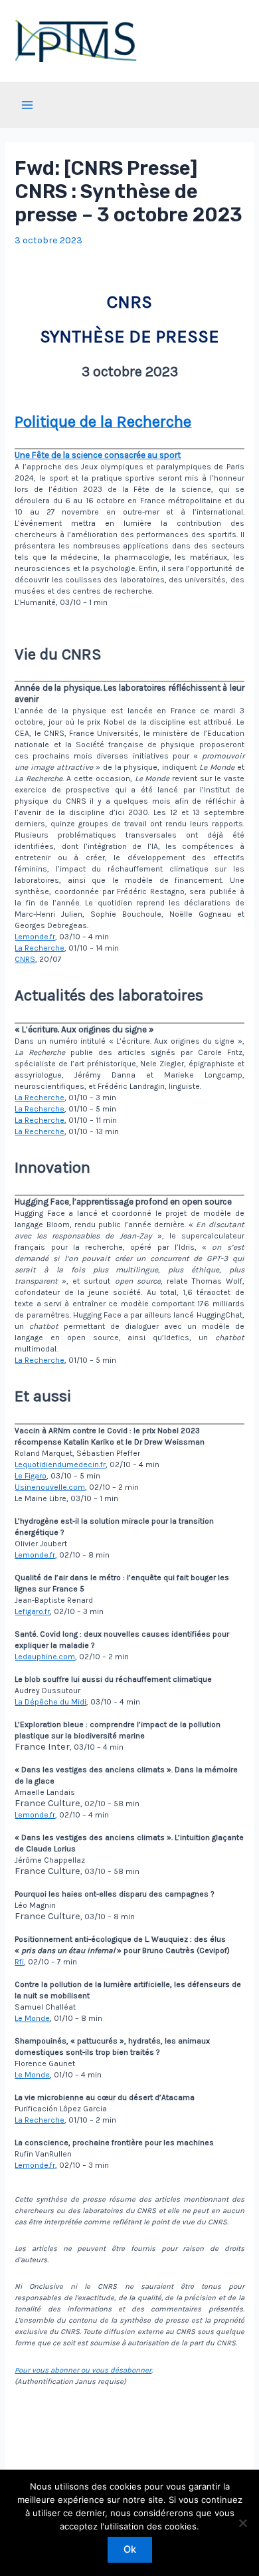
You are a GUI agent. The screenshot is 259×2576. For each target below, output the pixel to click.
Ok (130, 2549)
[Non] (242, 2523)
